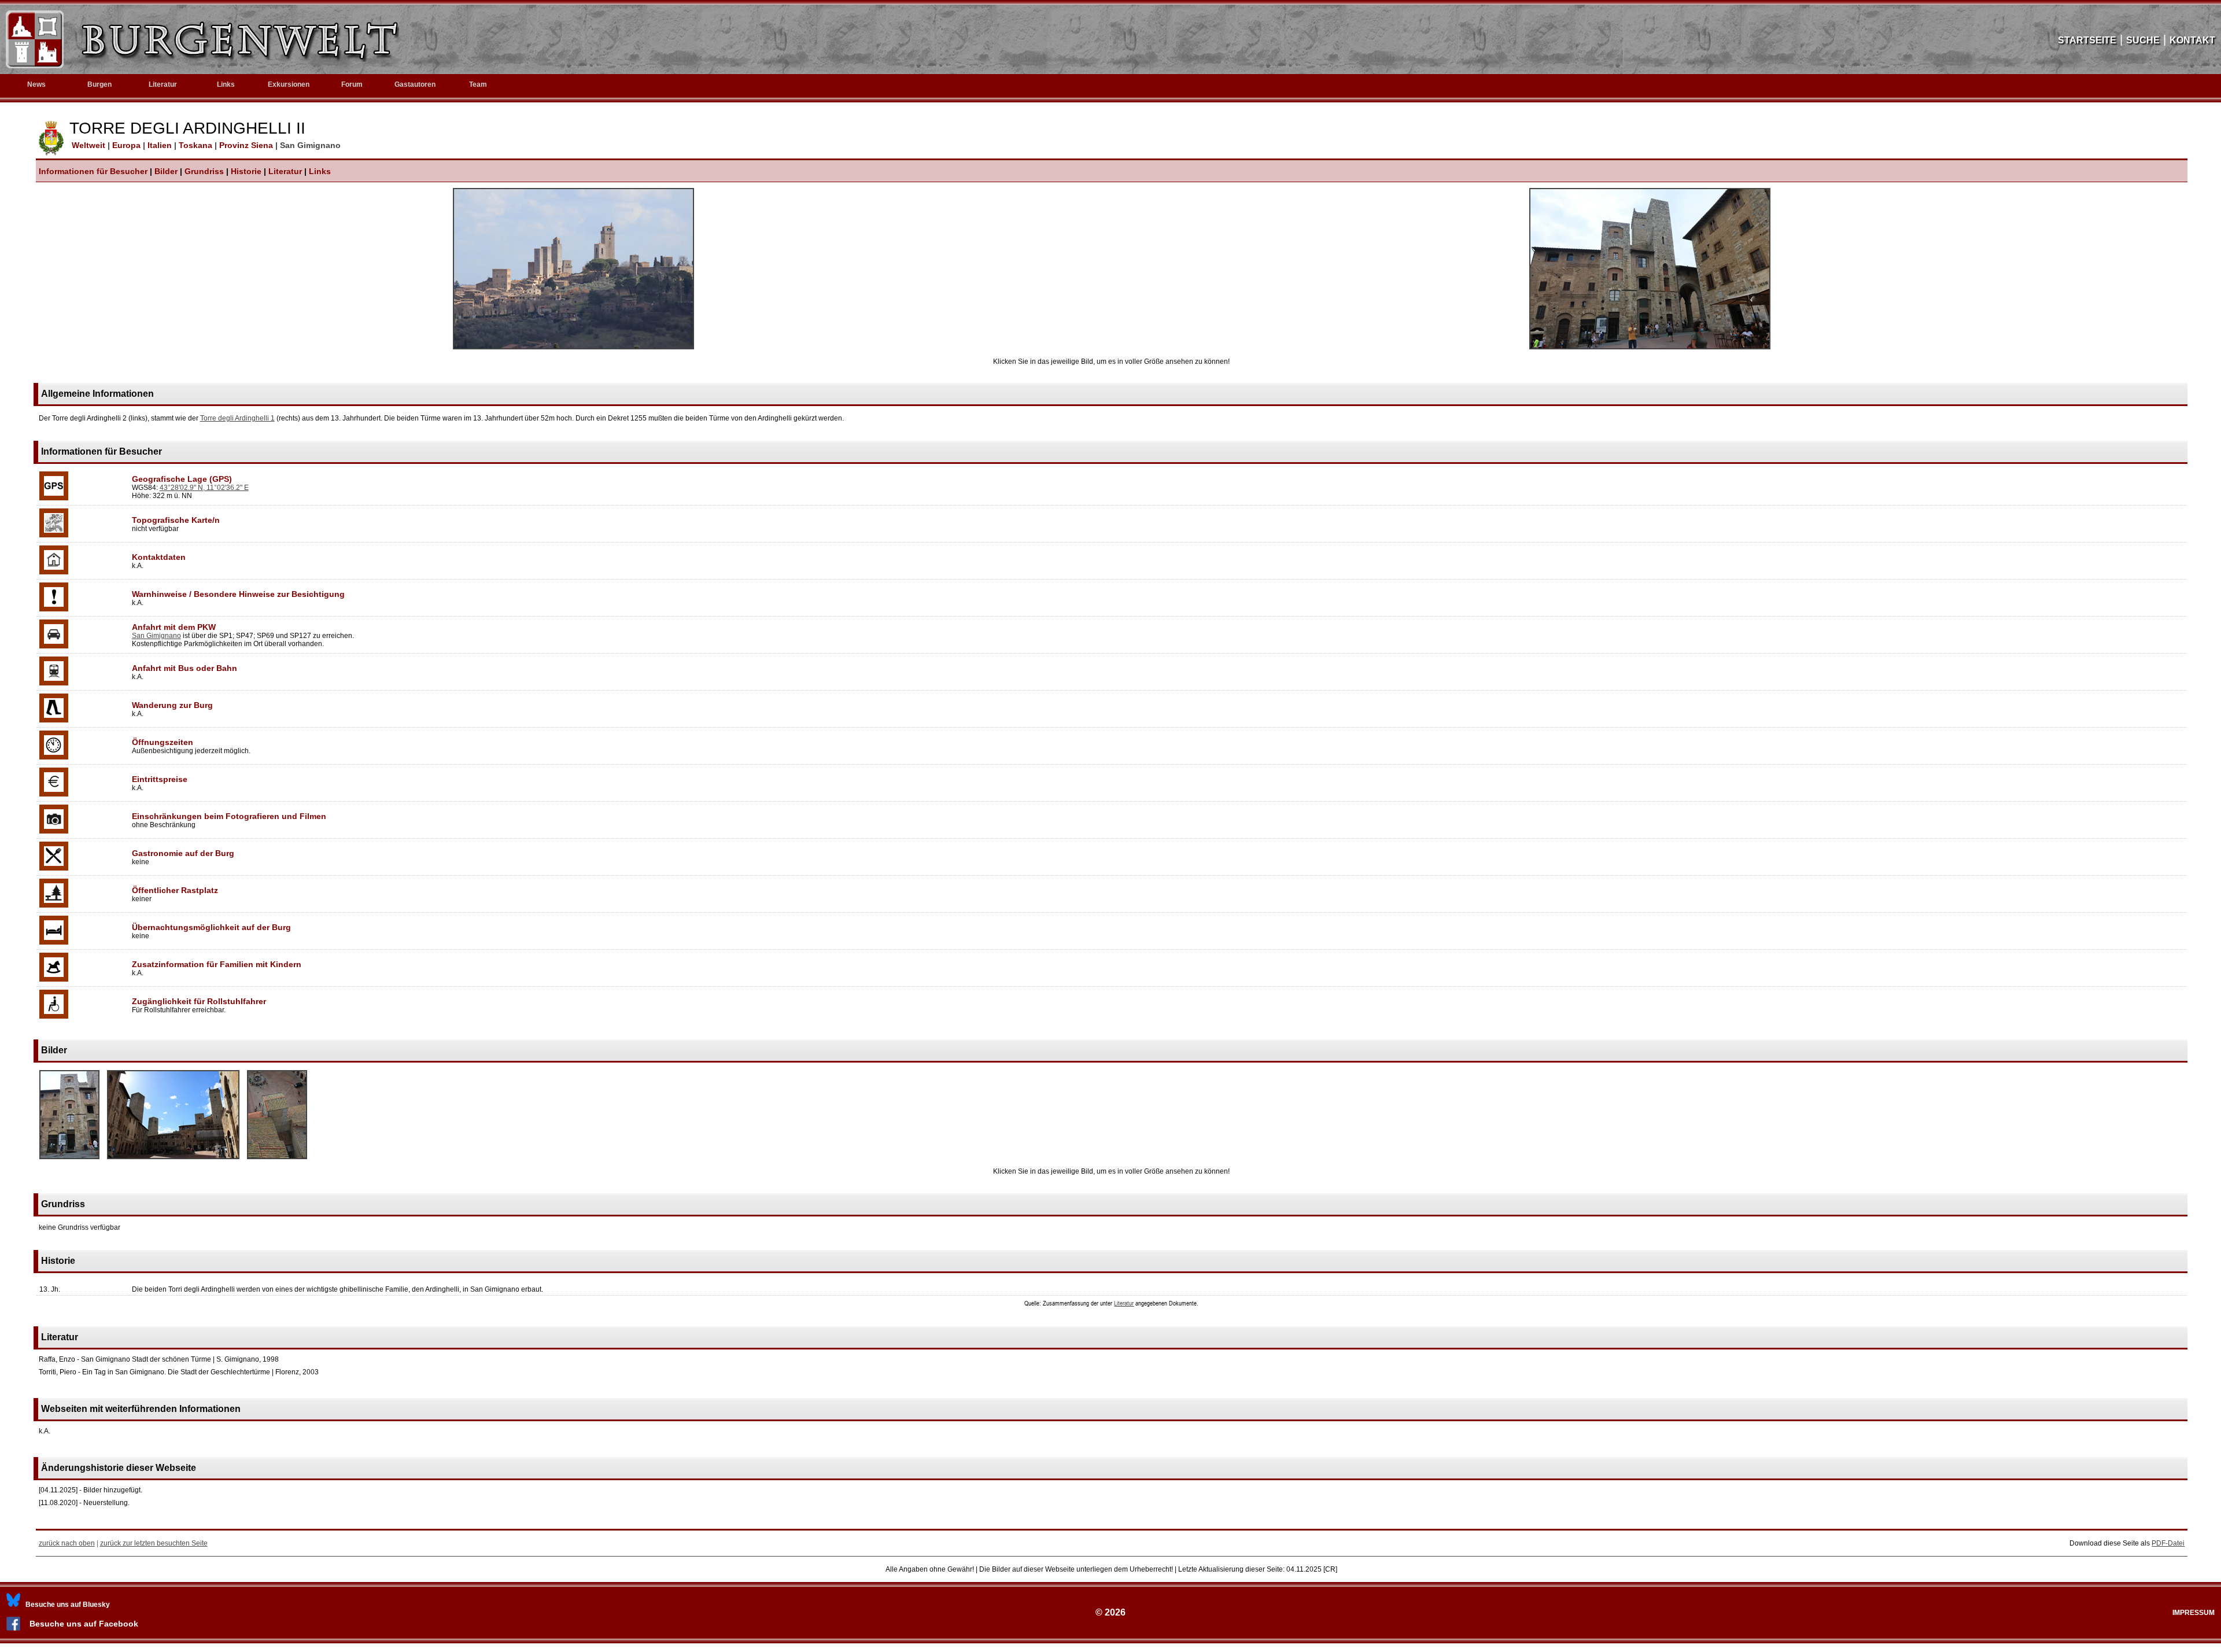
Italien (161, 145)
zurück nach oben (67, 1543)
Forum (352, 84)
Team (478, 84)
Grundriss (204, 171)
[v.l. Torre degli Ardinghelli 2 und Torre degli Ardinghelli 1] (1650, 347)
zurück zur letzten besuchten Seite (154, 1543)
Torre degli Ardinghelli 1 (237, 418)
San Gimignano (156, 636)
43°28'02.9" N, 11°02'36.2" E (204, 488)
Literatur (285, 171)
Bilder (166, 171)
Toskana (197, 145)
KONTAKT (2192, 40)
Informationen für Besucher (93, 171)
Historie (246, 171)
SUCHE (2143, 40)
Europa (128, 145)
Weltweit (87, 145)
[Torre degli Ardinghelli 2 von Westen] (69, 1160)
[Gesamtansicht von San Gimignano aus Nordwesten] (573, 347)
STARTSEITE (2087, 40)
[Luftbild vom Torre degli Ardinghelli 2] (277, 1160)
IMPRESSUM (2194, 1613)
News (36, 84)
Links (226, 84)
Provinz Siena (247, 145)
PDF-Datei (2168, 1543)
